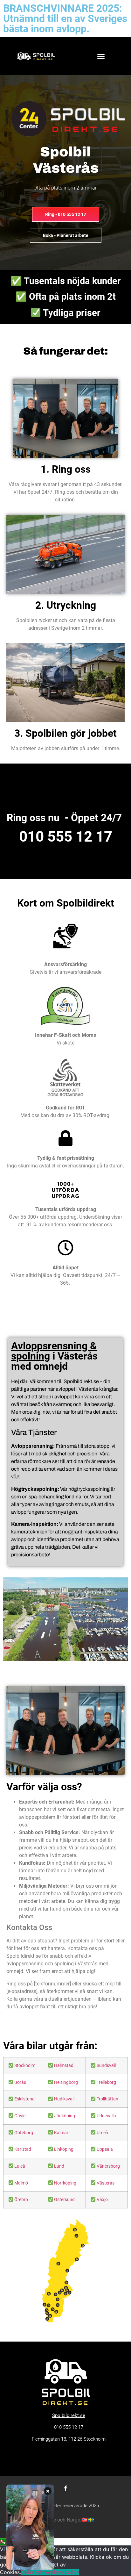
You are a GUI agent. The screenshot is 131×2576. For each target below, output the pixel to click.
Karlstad (23, 2149)
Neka (34, 2572)
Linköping (64, 2149)
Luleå (20, 2166)
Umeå (102, 2133)
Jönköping (65, 2116)
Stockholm (25, 2066)
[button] (101, 56)
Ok (24, 2572)
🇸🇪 (91, 2520)
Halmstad (64, 2066)
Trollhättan (107, 2099)
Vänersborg (108, 2166)
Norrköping (65, 2183)
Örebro (21, 2200)
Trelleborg (106, 2082)
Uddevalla (106, 2116)
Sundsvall (106, 2066)
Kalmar (61, 2133)
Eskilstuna (24, 2099)
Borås (20, 2082)
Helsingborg (66, 2082)
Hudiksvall (64, 2099)
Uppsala (105, 2149)
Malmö (21, 2183)
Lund (59, 2166)
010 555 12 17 (66, 836)
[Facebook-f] (65, 2488)
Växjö (102, 2200)
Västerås (106, 2183)
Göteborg (24, 2133)
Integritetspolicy (60, 2572)
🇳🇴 (85, 2520)
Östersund (64, 2200)
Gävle (20, 2116)
